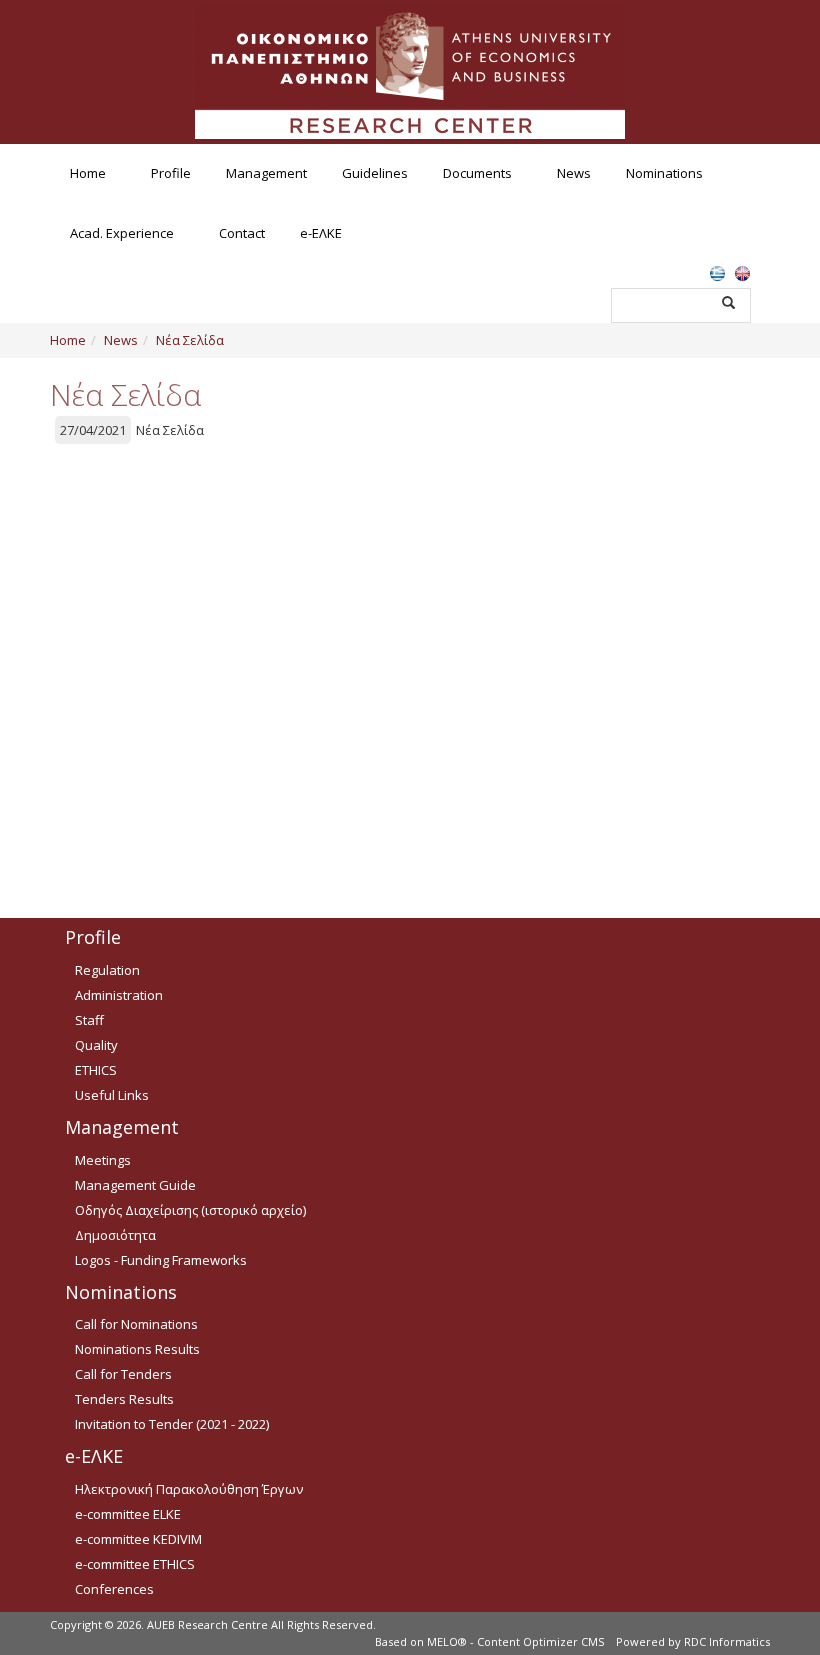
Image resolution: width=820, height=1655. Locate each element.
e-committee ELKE (128, 1514)
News (574, 173)
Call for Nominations (136, 1324)
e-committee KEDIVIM (138, 1539)
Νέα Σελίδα (190, 340)
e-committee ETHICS (135, 1564)
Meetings (103, 1160)
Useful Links (112, 1095)
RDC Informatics (727, 1641)
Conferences (114, 1589)
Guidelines (375, 173)
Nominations (664, 173)
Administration (119, 995)
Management (266, 173)
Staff (89, 1020)
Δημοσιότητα (115, 1235)
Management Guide (135, 1185)
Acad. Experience (122, 233)
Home (88, 173)
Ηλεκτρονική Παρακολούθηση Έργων (189, 1489)
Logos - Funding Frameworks (161, 1260)
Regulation (107, 970)
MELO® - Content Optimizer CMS (515, 1641)
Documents (477, 173)
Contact (242, 233)
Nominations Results (137, 1349)
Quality (96, 1045)
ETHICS (96, 1070)
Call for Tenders (123, 1374)
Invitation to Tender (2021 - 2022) (172, 1424)
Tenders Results (124, 1399)
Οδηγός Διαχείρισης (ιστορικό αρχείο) (190, 1210)
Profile (171, 173)
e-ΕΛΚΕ (321, 233)
